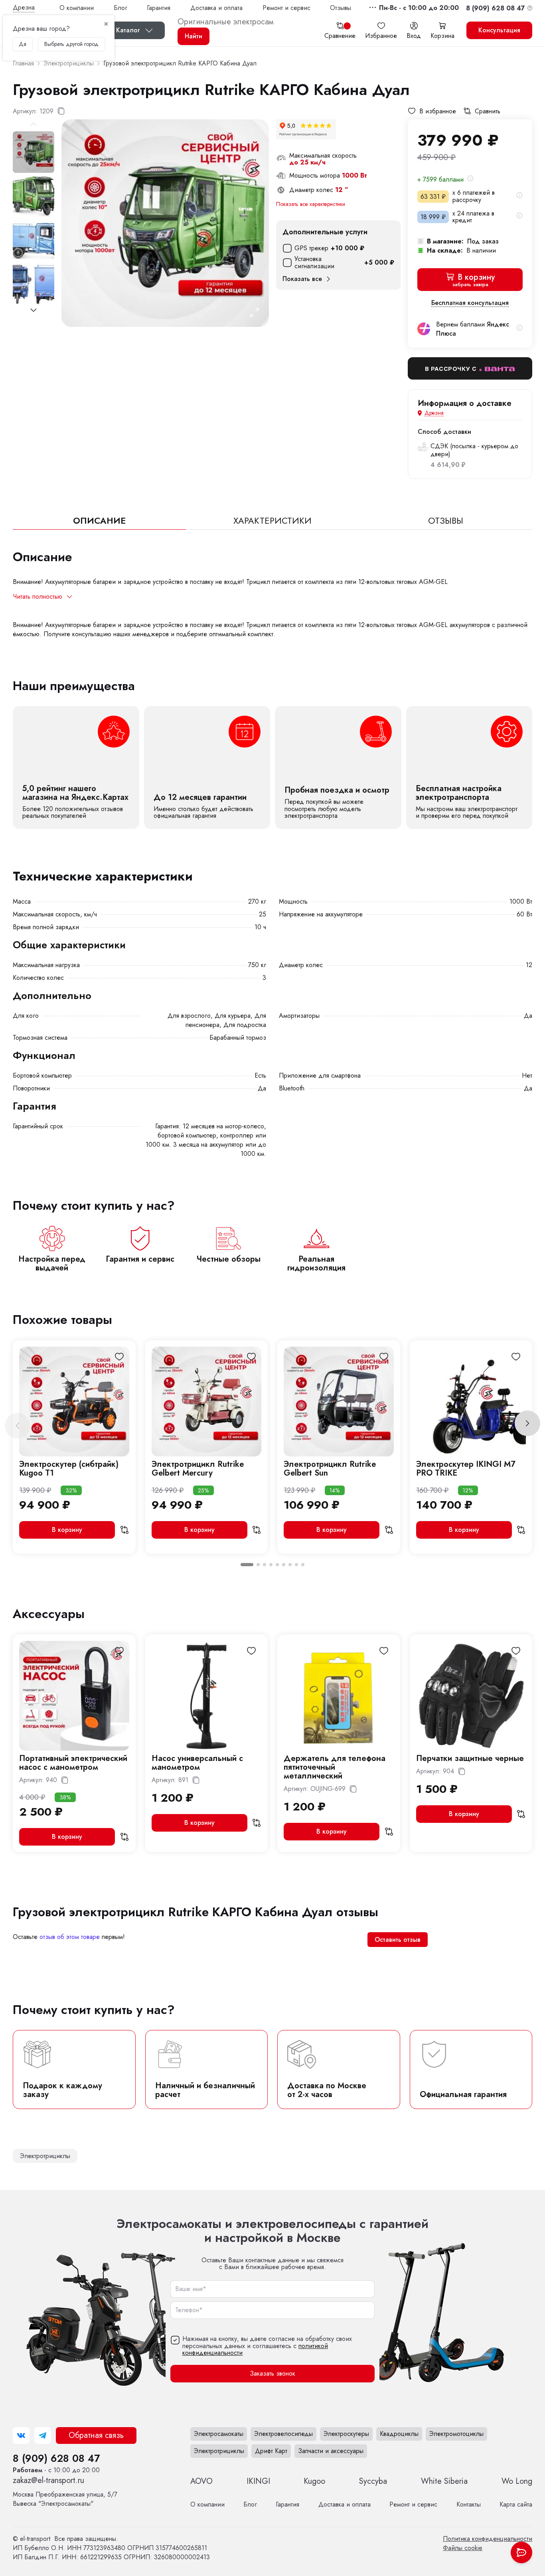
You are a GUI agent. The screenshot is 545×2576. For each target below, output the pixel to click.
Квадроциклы (399, 2434)
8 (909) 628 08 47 (56, 2458)
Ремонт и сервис (286, 8)
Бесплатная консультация (470, 303)
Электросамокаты (219, 2434)
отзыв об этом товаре (70, 1937)
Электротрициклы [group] (45, 2156)
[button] (419, 8)
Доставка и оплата (216, 8)
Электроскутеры (346, 2434)
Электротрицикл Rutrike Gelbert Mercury (198, 1469)
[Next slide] (34, 310)
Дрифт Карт (271, 2451)
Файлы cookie (463, 2548)
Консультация (499, 30)
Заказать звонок (272, 2373)
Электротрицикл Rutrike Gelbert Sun (330, 1469)
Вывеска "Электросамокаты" (65, 2499)
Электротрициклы (219, 2451)
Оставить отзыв (398, 1940)
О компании (77, 8)
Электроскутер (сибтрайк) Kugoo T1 (69, 1469)
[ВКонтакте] (21, 2436)
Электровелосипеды (283, 2434)
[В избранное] (119, 1357)
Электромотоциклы (456, 2434)
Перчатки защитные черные (470, 1758)
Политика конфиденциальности (488, 2539)
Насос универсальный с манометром (197, 1763)
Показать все (302, 279)
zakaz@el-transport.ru (48, 2480)
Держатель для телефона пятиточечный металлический (335, 1767)
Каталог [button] (128, 30)
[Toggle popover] (521, 2552)
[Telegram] (43, 2436)
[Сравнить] (124, 1530)
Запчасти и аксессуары (331, 2451)
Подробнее (76, 768)
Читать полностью (38, 597)
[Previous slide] (18, 1426)
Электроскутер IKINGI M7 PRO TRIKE (466, 1469)
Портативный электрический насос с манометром (73, 1763)
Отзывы (341, 8)
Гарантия (159, 8)
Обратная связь (96, 2435)
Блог (120, 8)
